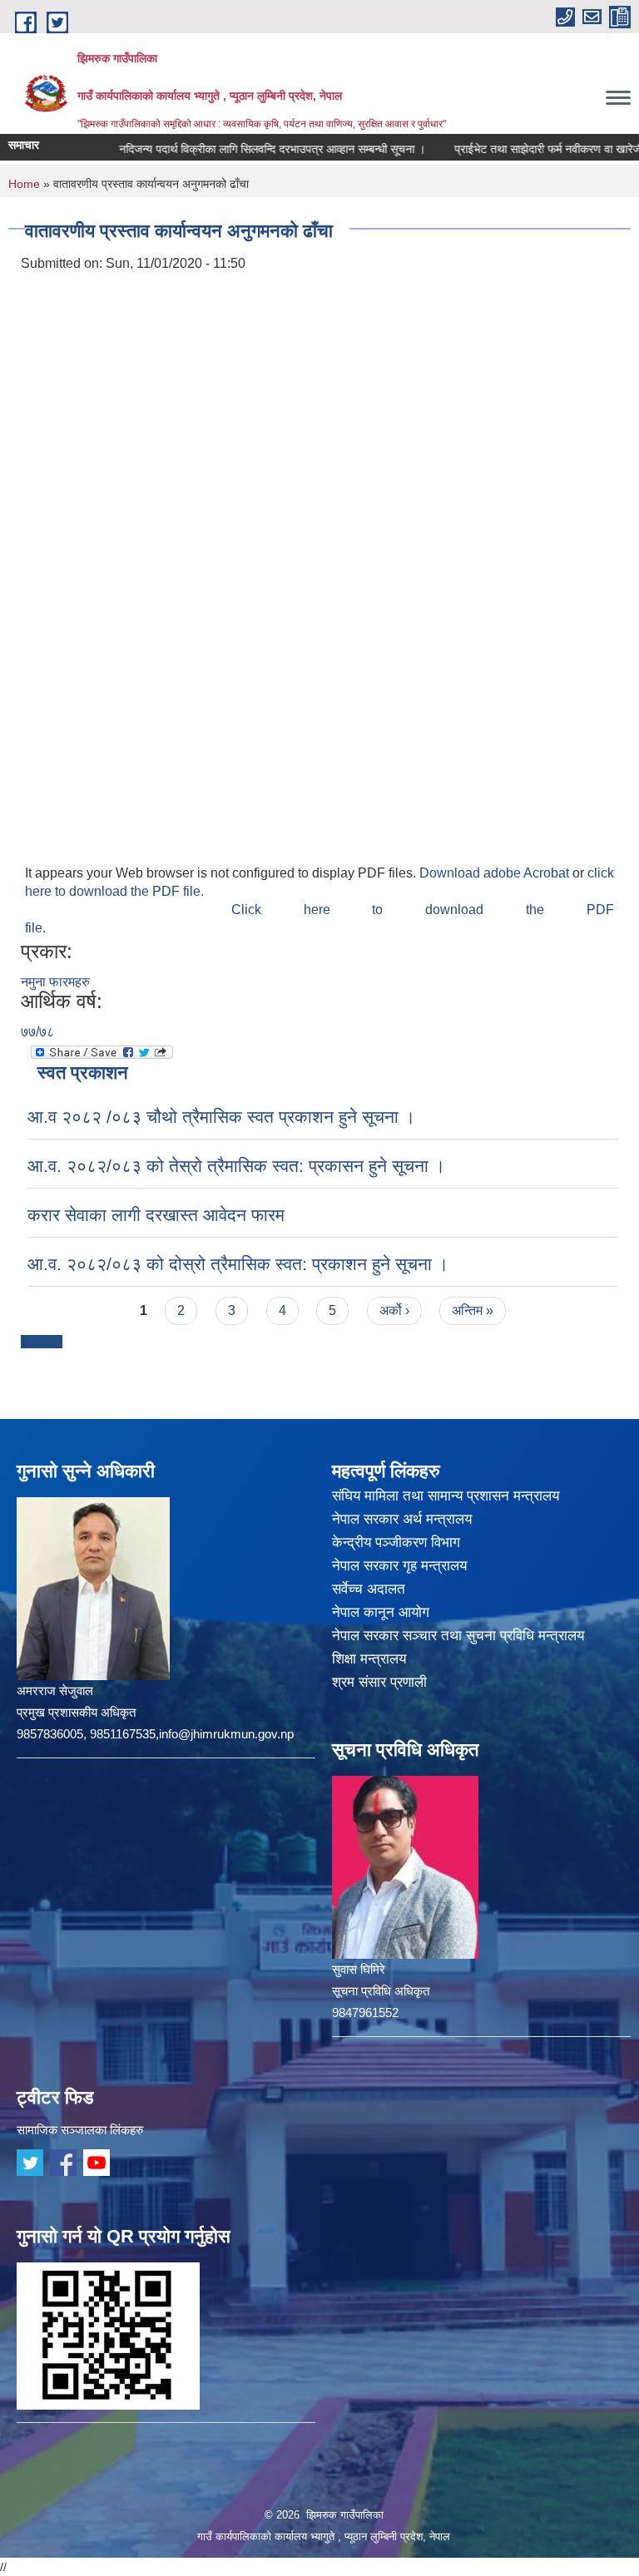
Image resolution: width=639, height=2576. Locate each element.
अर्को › (394, 1310)
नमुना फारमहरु (55, 982)
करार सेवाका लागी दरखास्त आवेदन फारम (156, 1215)
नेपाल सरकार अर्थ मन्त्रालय (402, 1519)
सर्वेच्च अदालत (369, 1589)
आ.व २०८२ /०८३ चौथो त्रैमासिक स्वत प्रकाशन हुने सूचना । (221, 1117)
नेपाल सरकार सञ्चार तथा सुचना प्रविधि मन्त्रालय (458, 1636)
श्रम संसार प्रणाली (379, 1682)
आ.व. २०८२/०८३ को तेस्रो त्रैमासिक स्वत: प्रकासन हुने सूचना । (236, 1166)
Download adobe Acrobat (496, 873)
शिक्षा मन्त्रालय (369, 1659)
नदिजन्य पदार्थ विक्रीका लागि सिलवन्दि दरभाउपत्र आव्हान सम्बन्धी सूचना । (241, 149)
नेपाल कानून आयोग (381, 1612)
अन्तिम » (473, 1310)
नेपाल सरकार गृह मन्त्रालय (399, 1566)
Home (24, 184)
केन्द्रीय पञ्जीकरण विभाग (396, 1543)
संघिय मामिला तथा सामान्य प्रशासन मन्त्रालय (446, 1496)
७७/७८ (37, 1032)
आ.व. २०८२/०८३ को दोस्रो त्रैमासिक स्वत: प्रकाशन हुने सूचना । (238, 1264)
